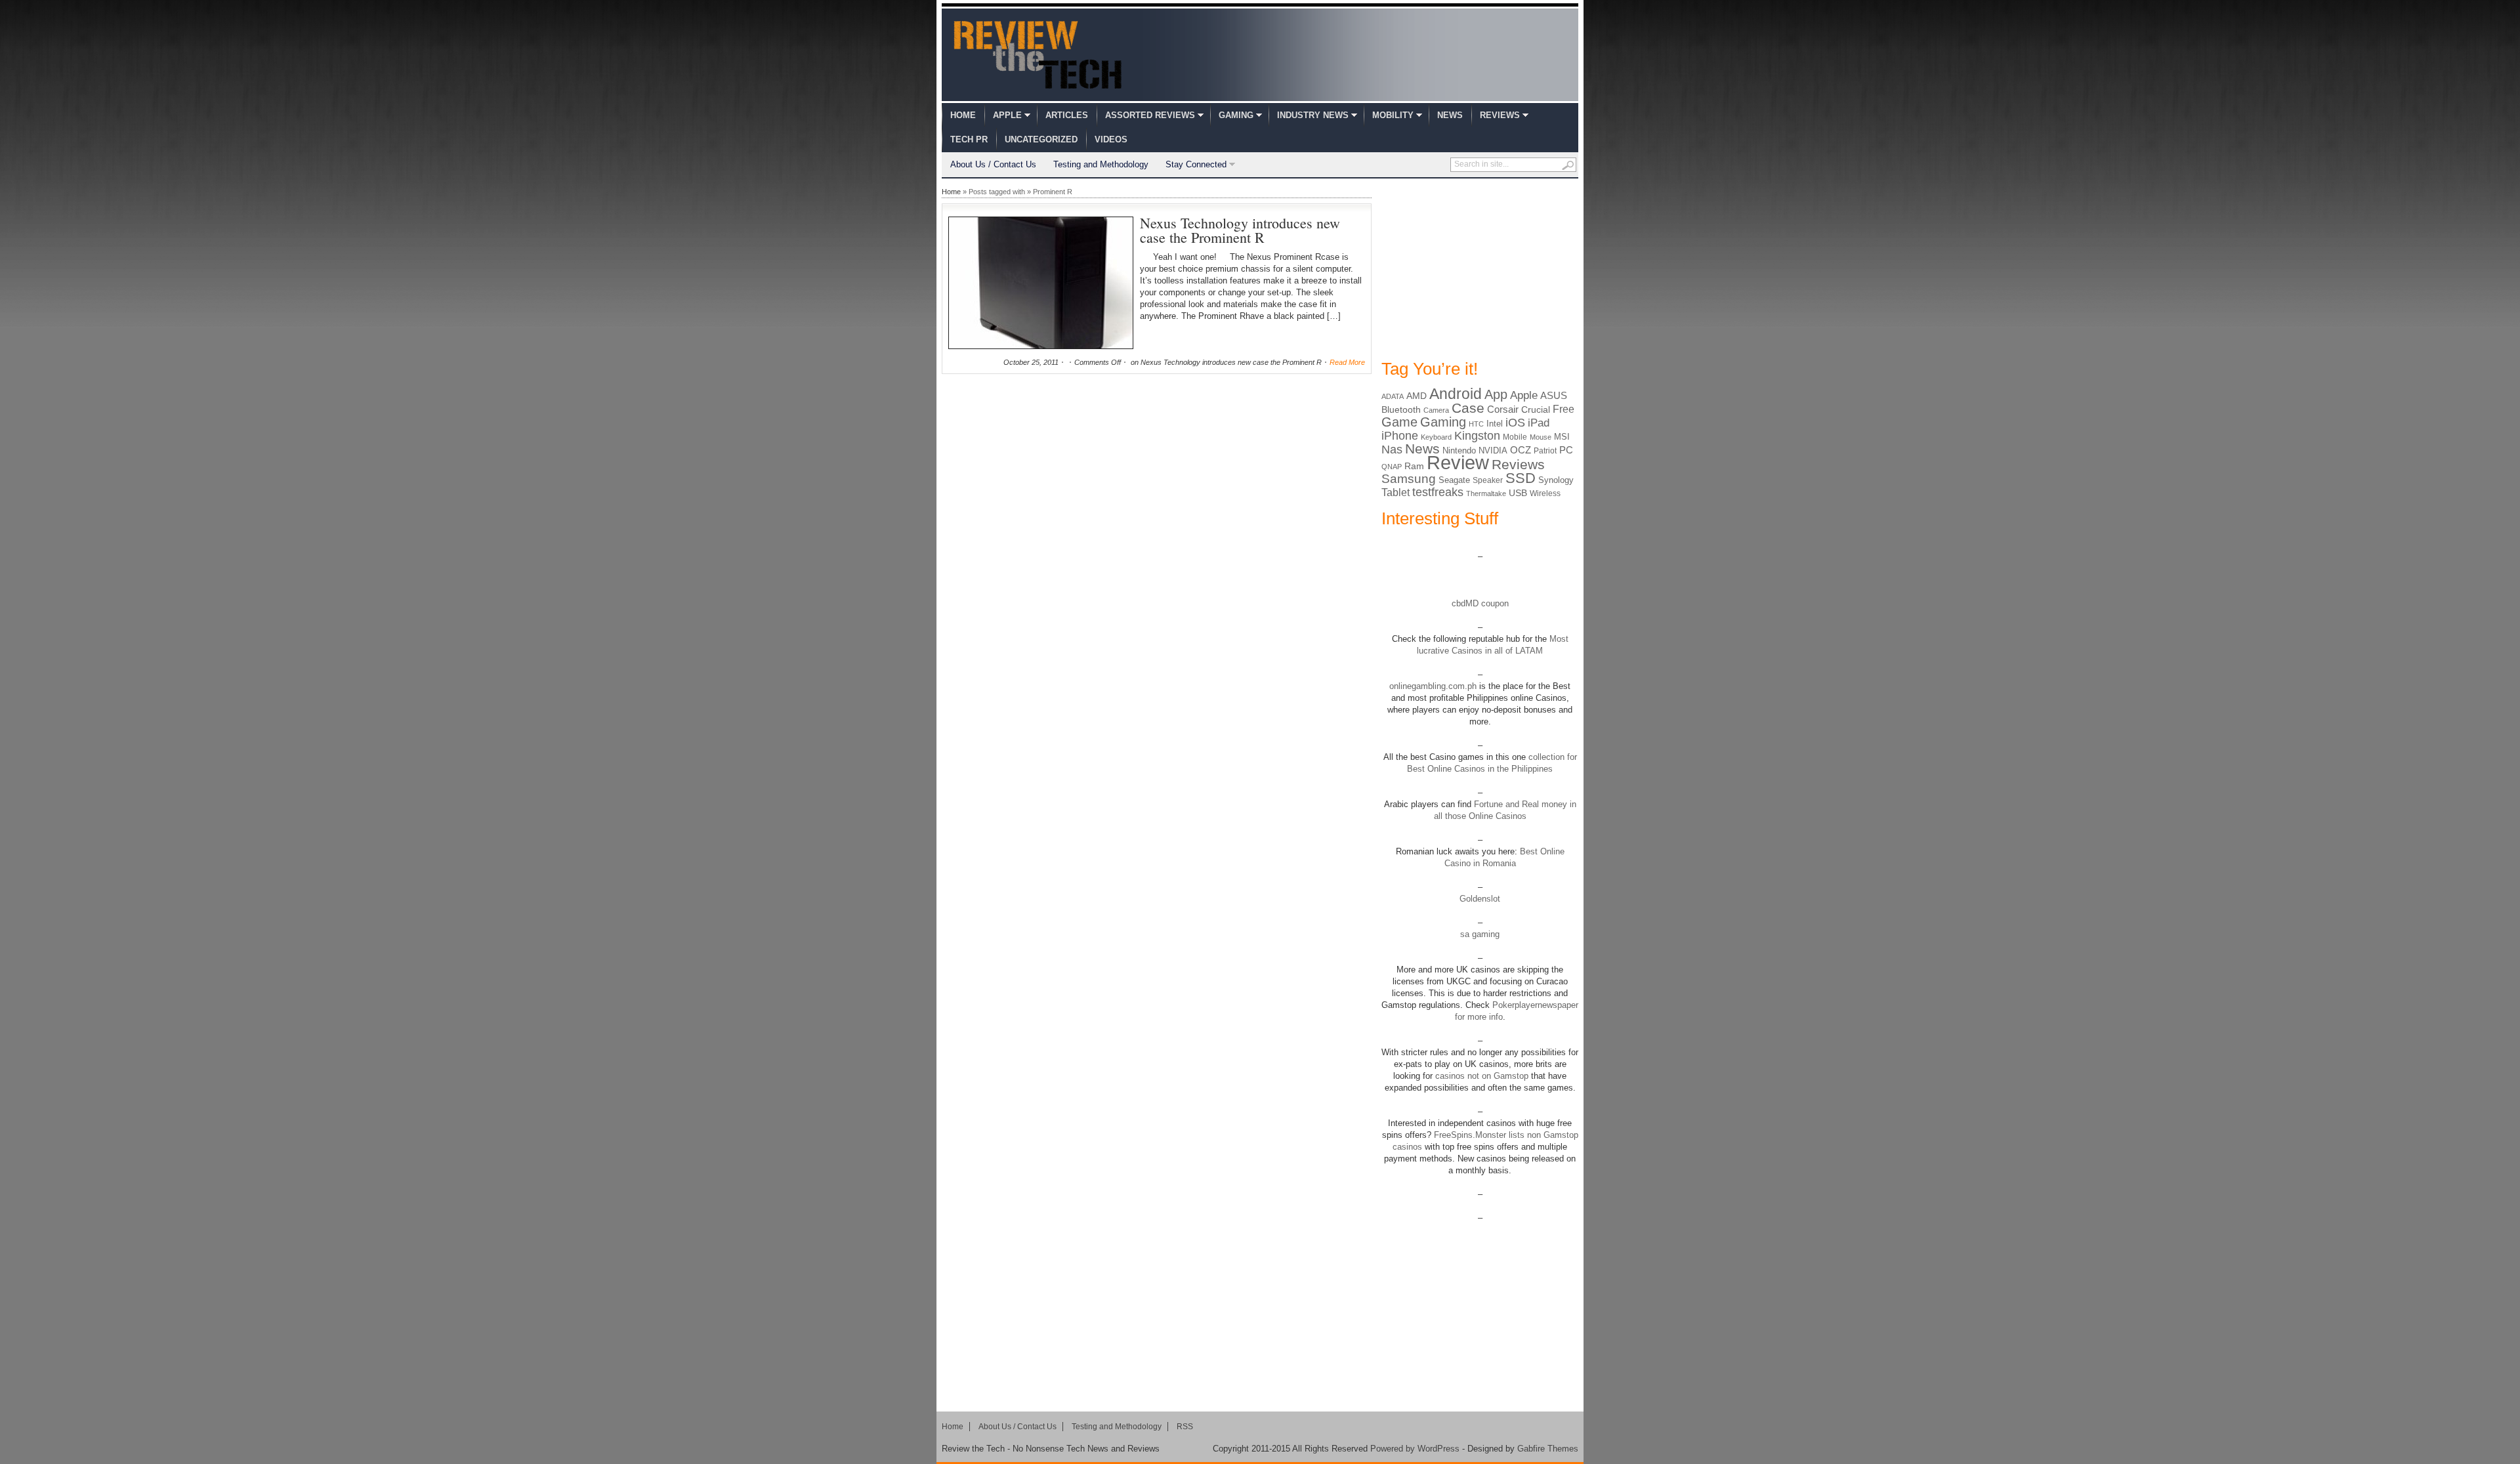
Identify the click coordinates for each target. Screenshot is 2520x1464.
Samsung (1409, 479)
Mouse (1541, 437)
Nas (1392, 449)
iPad (1539, 423)
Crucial (1536, 409)
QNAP (1392, 467)
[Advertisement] (1480, 268)
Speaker (1488, 480)
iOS (1515, 423)
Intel (1495, 424)
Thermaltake (1486, 493)
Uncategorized (1041, 139)
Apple (1007, 115)
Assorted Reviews (1150, 115)
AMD (1417, 396)
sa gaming (1480, 934)
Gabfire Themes (1548, 1449)
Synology (1556, 480)
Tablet (1396, 492)
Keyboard (1436, 437)
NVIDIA (1493, 450)
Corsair (1503, 409)
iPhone (1400, 436)
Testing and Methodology (1101, 164)
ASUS (1554, 395)
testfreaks (1438, 492)
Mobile (1515, 437)
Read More (1347, 362)
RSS (1185, 1427)
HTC (1476, 424)
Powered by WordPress (1415, 1449)
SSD (1521, 478)
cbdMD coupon (1480, 603)
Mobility (1393, 115)
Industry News (1313, 115)
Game (1399, 422)
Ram (1414, 466)
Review (1458, 462)
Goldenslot (1480, 899)
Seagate (1454, 480)
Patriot (1545, 451)
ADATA (1393, 396)
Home (963, 115)
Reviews (1500, 115)
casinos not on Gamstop (1480, 1076)
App (1496, 394)
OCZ (1521, 450)
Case (1468, 408)
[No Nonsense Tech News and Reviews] (1038, 54)
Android (1456, 394)
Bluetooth (1401, 409)
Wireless (1545, 493)
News (1450, 115)
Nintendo (1459, 450)
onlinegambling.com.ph (1433, 686)
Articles (1067, 115)
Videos (1111, 139)
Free (1564, 409)
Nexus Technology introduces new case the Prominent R (1240, 230)
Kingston (1477, 436)
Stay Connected (1196, 164)
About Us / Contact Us (993, 164)
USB (1518, 493)
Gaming (1236, 115)
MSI (1562, 437)
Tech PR (969, 139)
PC (1566, 450)
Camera (1436, 410)
